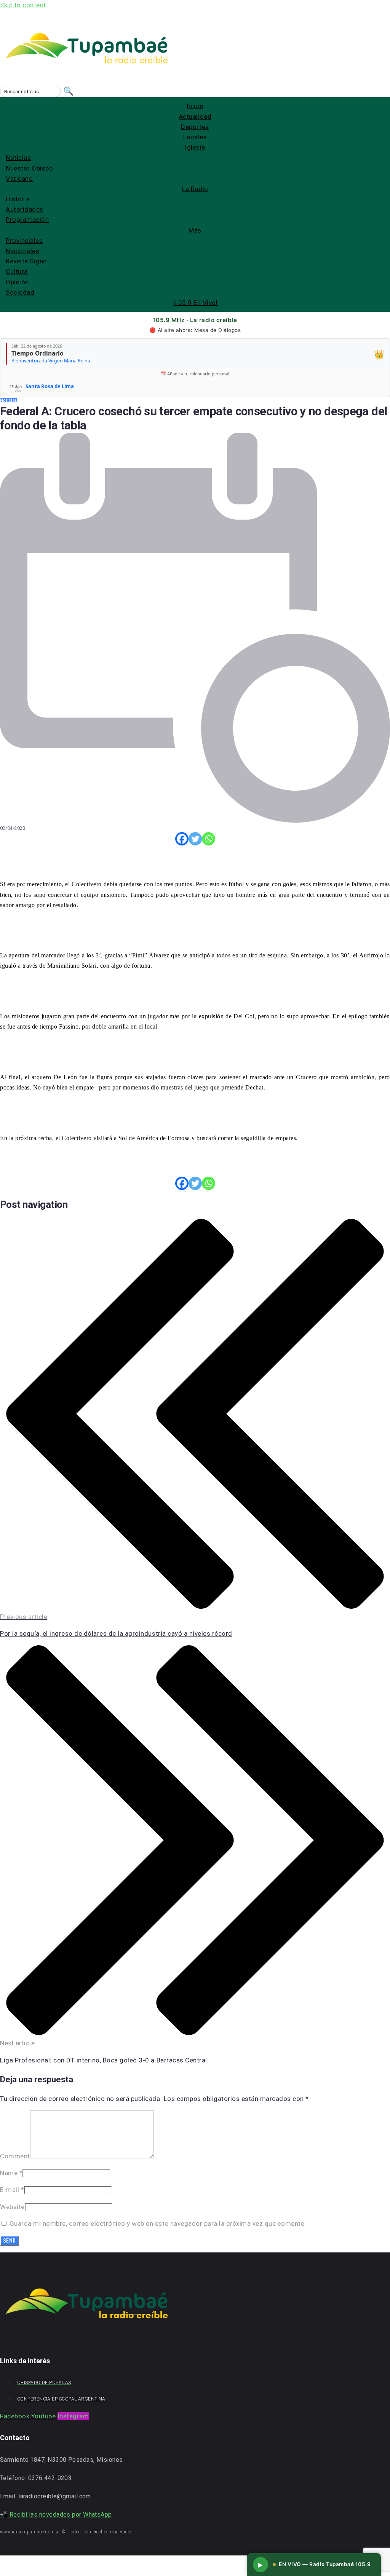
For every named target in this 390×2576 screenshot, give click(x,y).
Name (11, 2173)
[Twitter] (195, 839)
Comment (15, 2156)
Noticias (8, 400)
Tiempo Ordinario (38, 353)
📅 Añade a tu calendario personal (195, 374)
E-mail (12, 2190)
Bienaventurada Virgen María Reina (51, 361)
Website (12, 2207)
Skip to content (23, 5)
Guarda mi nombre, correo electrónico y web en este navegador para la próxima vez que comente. (158, 2223)
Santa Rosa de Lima (50, 386)
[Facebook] (182, 839)
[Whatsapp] (209, 839)
